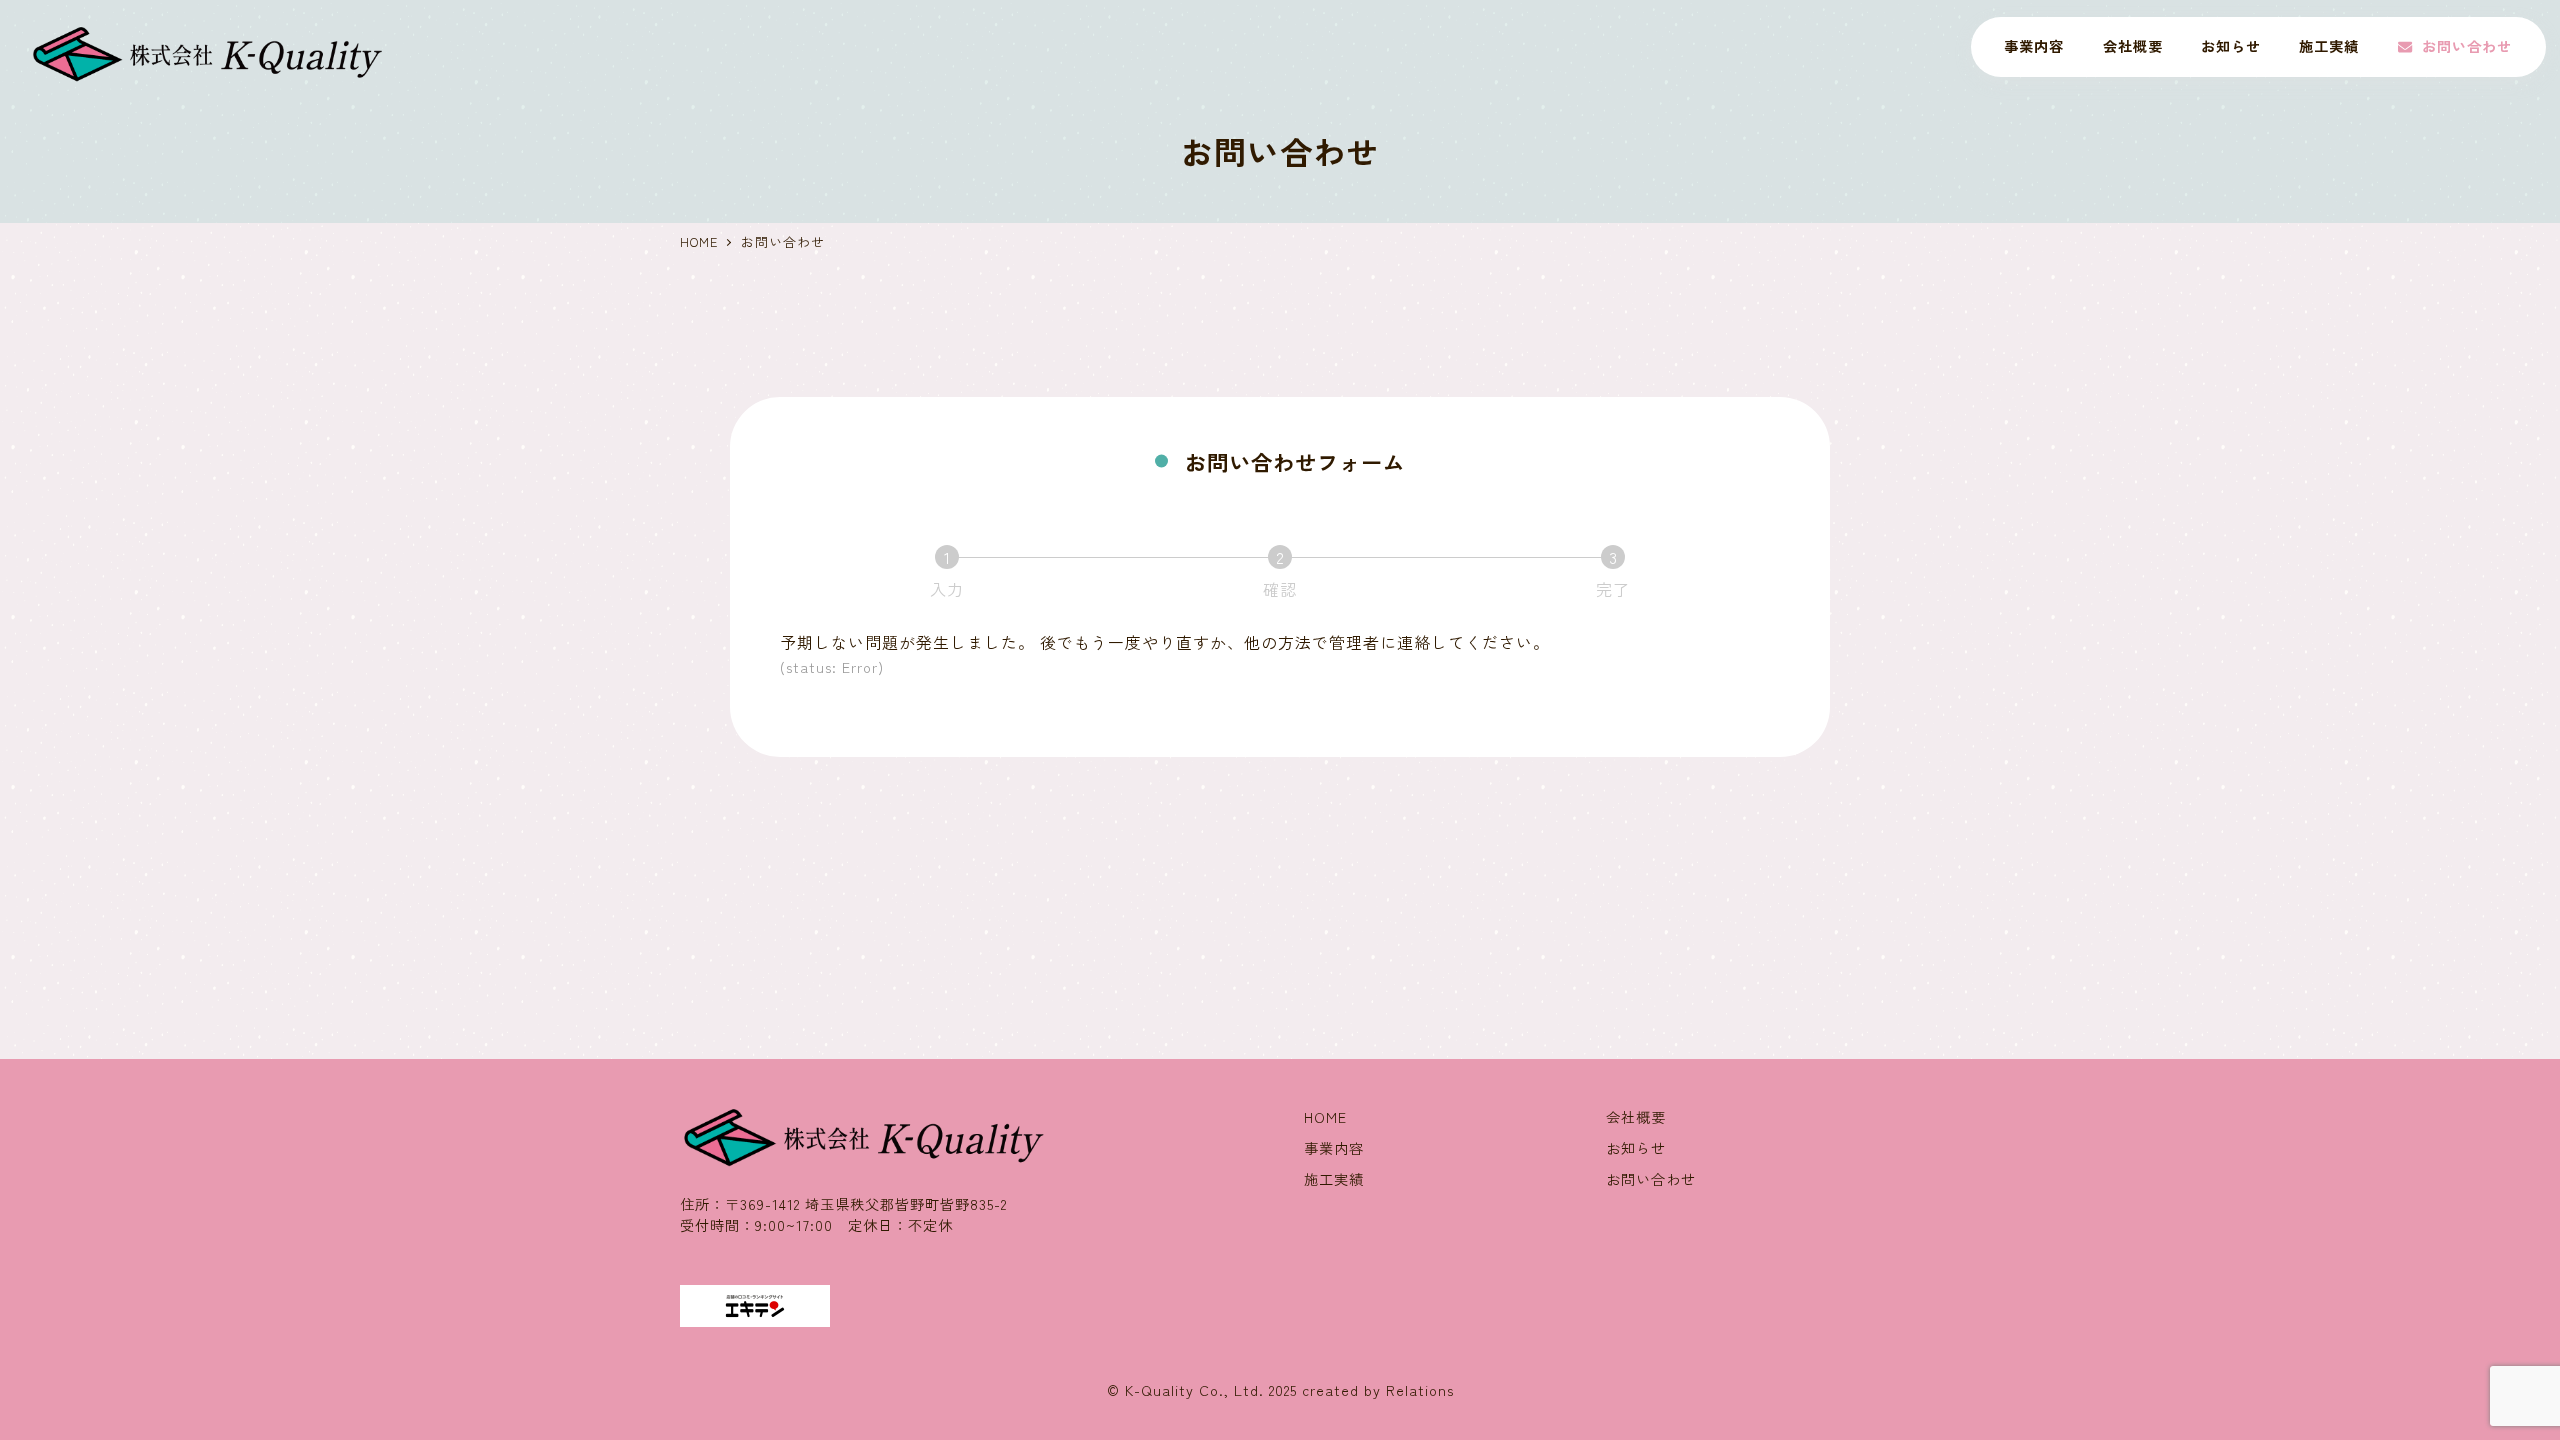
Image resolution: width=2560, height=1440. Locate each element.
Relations (1420, 1390)
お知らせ (1636, 1148)
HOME (1325, 1117)
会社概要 (1636, 1117)
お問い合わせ (1651, 1179)
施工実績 (1334, 1179)
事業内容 (1334, 1148)
